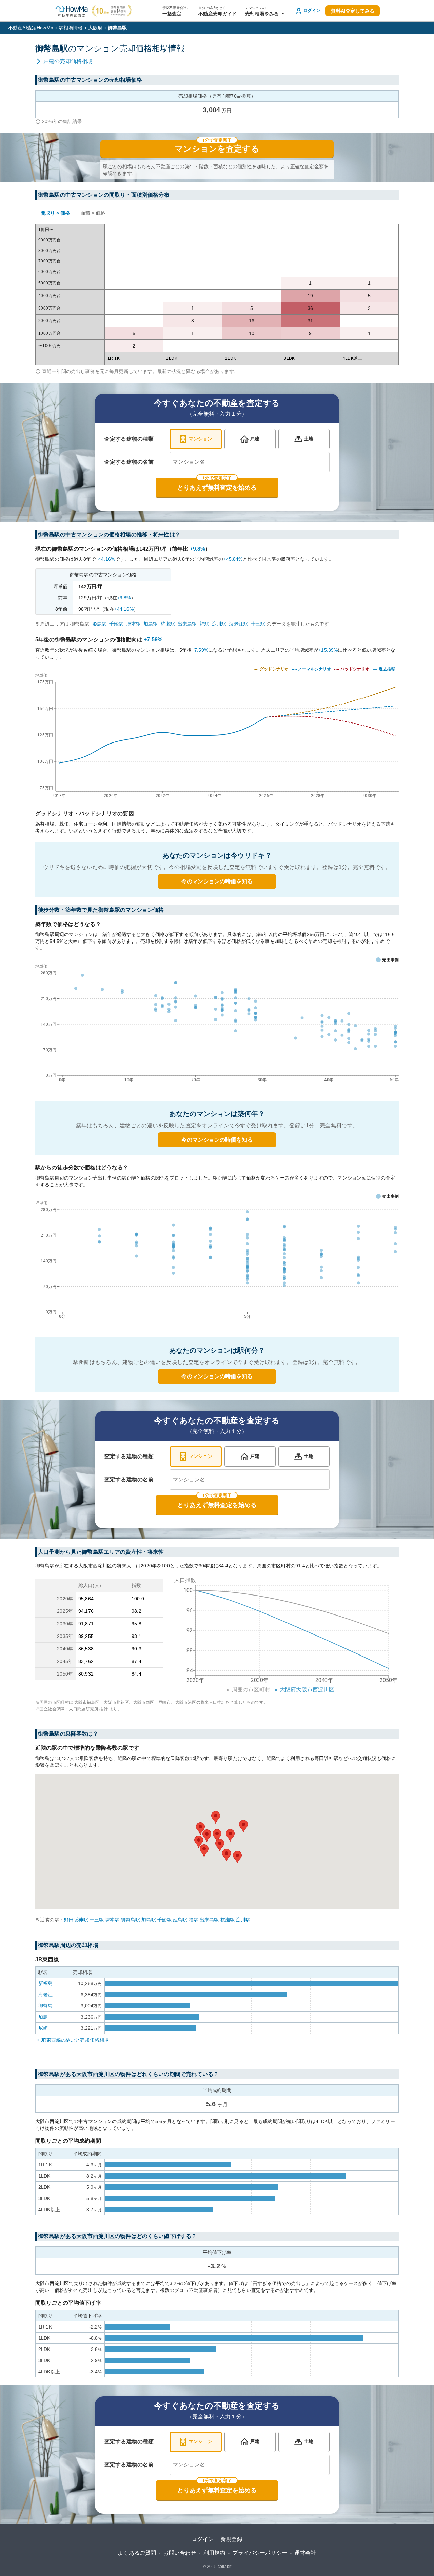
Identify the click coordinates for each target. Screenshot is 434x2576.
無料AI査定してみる (353, 11)
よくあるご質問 (137, 2553)
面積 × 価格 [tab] (93, 213)
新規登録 (231, 2539)
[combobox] (250, 462)
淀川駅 (219, 624)
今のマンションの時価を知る (217, 881)
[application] (217, 1025)
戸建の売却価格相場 (68, 61)
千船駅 (116, 624)
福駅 (204, 624)
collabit (224, 2567)
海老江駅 (239, 624)
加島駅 (151, 624)
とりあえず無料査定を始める (217, 488)
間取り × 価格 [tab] (55, 213)
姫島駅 (99, 624)
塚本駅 (134, 624)
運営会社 (305, 2553)
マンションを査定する (217, 149)
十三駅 (258, 624)
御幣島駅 (131, 1920)
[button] (265, 11)
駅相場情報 (71, 28)
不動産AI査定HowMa (31, 28)
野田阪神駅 (76, 1920)
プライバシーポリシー (260, 2553)
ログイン (203, 2539)
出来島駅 (187, 624)
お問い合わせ (180, 2553)
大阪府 (95, 28)
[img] (217, 734)
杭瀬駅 (168, 624)
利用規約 (214, 2553)
